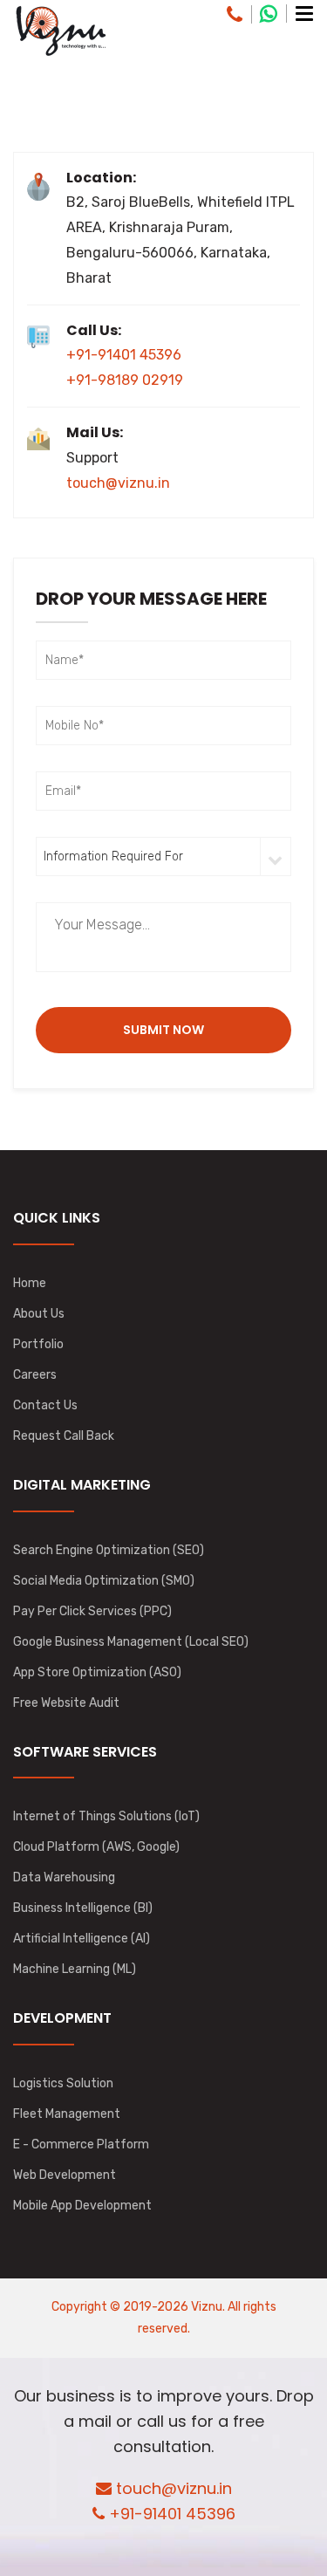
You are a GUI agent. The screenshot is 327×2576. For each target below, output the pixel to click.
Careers (35, 1375)
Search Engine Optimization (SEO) (109, 1550)
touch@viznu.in (118, 483)
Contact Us (45, 1405)
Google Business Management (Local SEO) (131, 1642)
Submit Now (163, 1030)
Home (30, 1283)
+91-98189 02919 (125, 380)
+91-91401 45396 (124, 355)
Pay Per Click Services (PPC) (92, 1611)
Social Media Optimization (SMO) (104, 1581)
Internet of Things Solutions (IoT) (106, 1816)
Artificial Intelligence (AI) (82, 1939)
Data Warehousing (64, 1877)
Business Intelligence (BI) (83, 1908)
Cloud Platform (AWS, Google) (96, 1847)
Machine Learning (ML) (75, 1969)
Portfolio (38, 1344)
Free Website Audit (66, 1703)
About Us (39, 1314)
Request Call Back (64, 1436)
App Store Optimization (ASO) (97, 1672)
